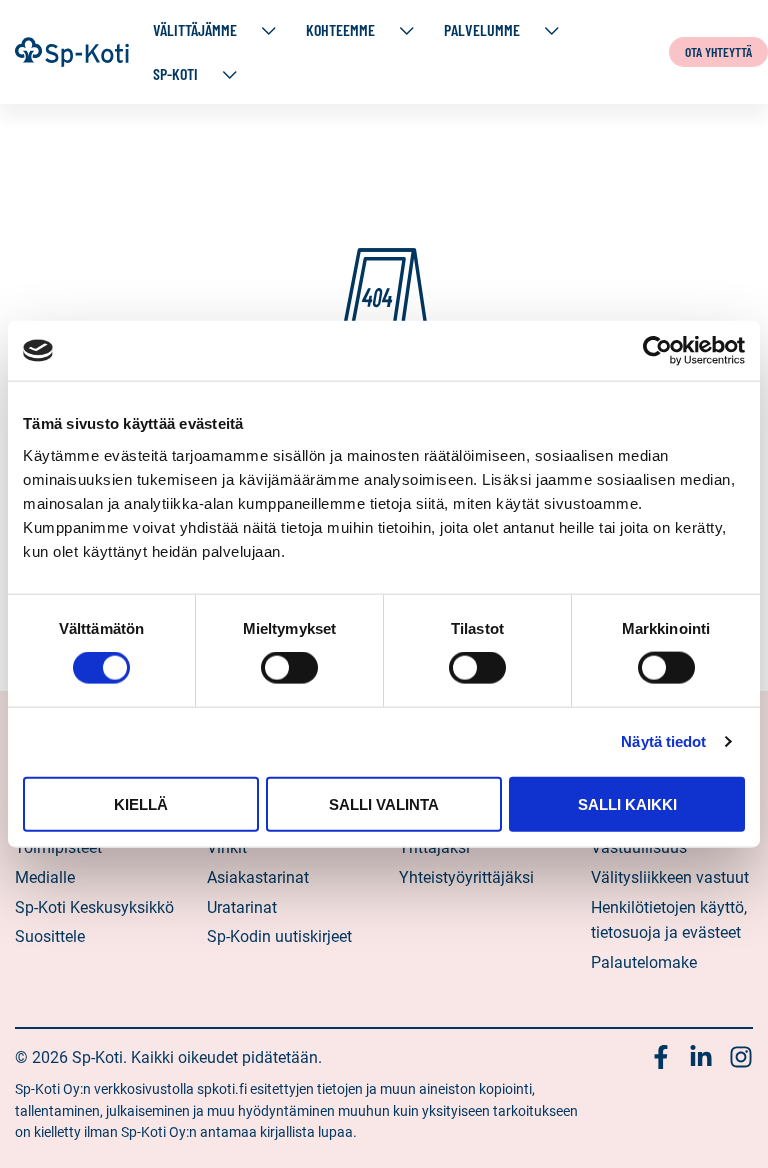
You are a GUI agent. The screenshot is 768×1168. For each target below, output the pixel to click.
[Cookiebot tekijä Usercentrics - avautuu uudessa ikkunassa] (657, 351)
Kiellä (141, 803)
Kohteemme (340, 29)
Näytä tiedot (663, 741)
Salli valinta (384, 803)
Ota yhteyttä (718, 51)
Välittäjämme (195, 29)
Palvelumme (482, 29)
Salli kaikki (627, 803)
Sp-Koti (175, 73)
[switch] (289, 668)
